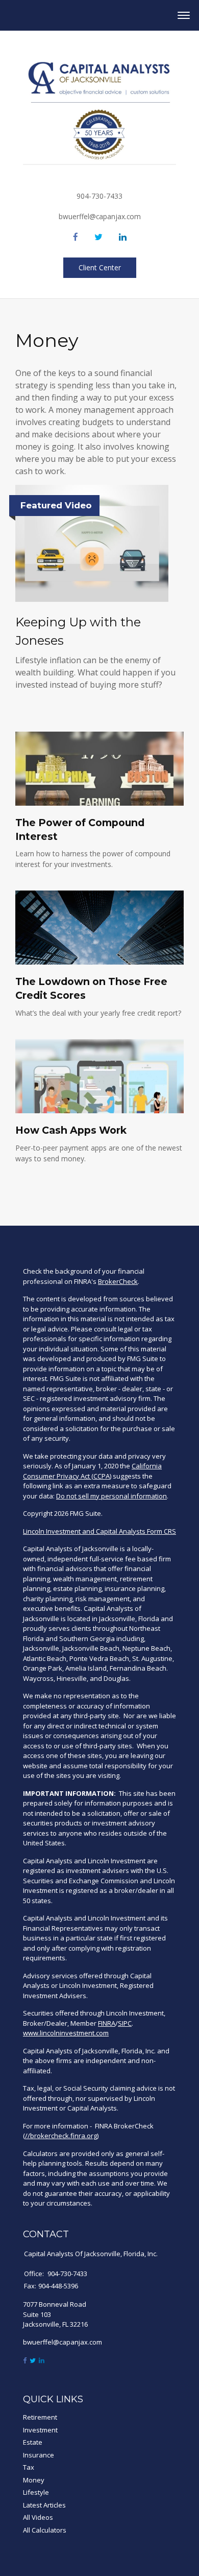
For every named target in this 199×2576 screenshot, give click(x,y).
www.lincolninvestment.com (66, 2033)
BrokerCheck (118, 1281)
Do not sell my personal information (111, 1496)
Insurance (39, 2455)
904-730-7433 (99, 196)
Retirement (40, 2417)
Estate (33, 2442)
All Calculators (45, 2530)
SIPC (125, 2023)
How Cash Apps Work (71, 1130)
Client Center (100, 267)
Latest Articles (44, 2505)
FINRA (107, 2023)
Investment (40, 2430)
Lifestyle (36, 2492)
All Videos (38, 2517)
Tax (29, 2467)
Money (34, 2480)
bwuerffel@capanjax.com (100, 216)
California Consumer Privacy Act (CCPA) (92, 1471)
